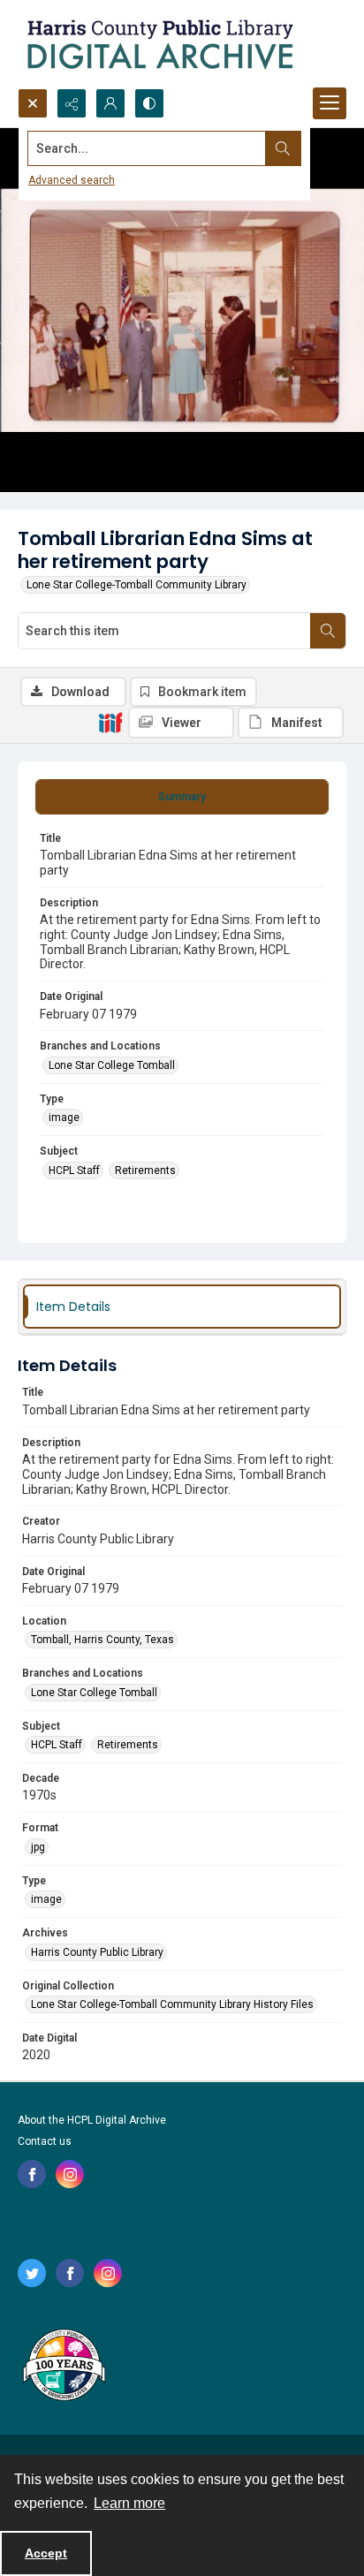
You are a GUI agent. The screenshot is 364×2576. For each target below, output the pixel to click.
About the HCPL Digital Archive (92, 2120)
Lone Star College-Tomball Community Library (136, 585)
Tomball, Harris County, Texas (102, 1640)
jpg (38, 1847)
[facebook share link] (32, 2174)
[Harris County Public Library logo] (63, 2367)
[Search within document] (328, 631)
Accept (46, 2553)
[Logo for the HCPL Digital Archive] (159, 44)
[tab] (182, 797)
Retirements (145, 1171)
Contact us (45, 2141)
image (64, 1118)
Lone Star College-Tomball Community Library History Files (172, 2004)
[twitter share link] (32, 2273)
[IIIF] (110, 722)
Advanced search (72, 180)
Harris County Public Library (97, 1952)
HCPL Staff (74, 1171)
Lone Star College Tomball (112, 1065)
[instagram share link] (70, 2174)
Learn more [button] (129, 2503)
